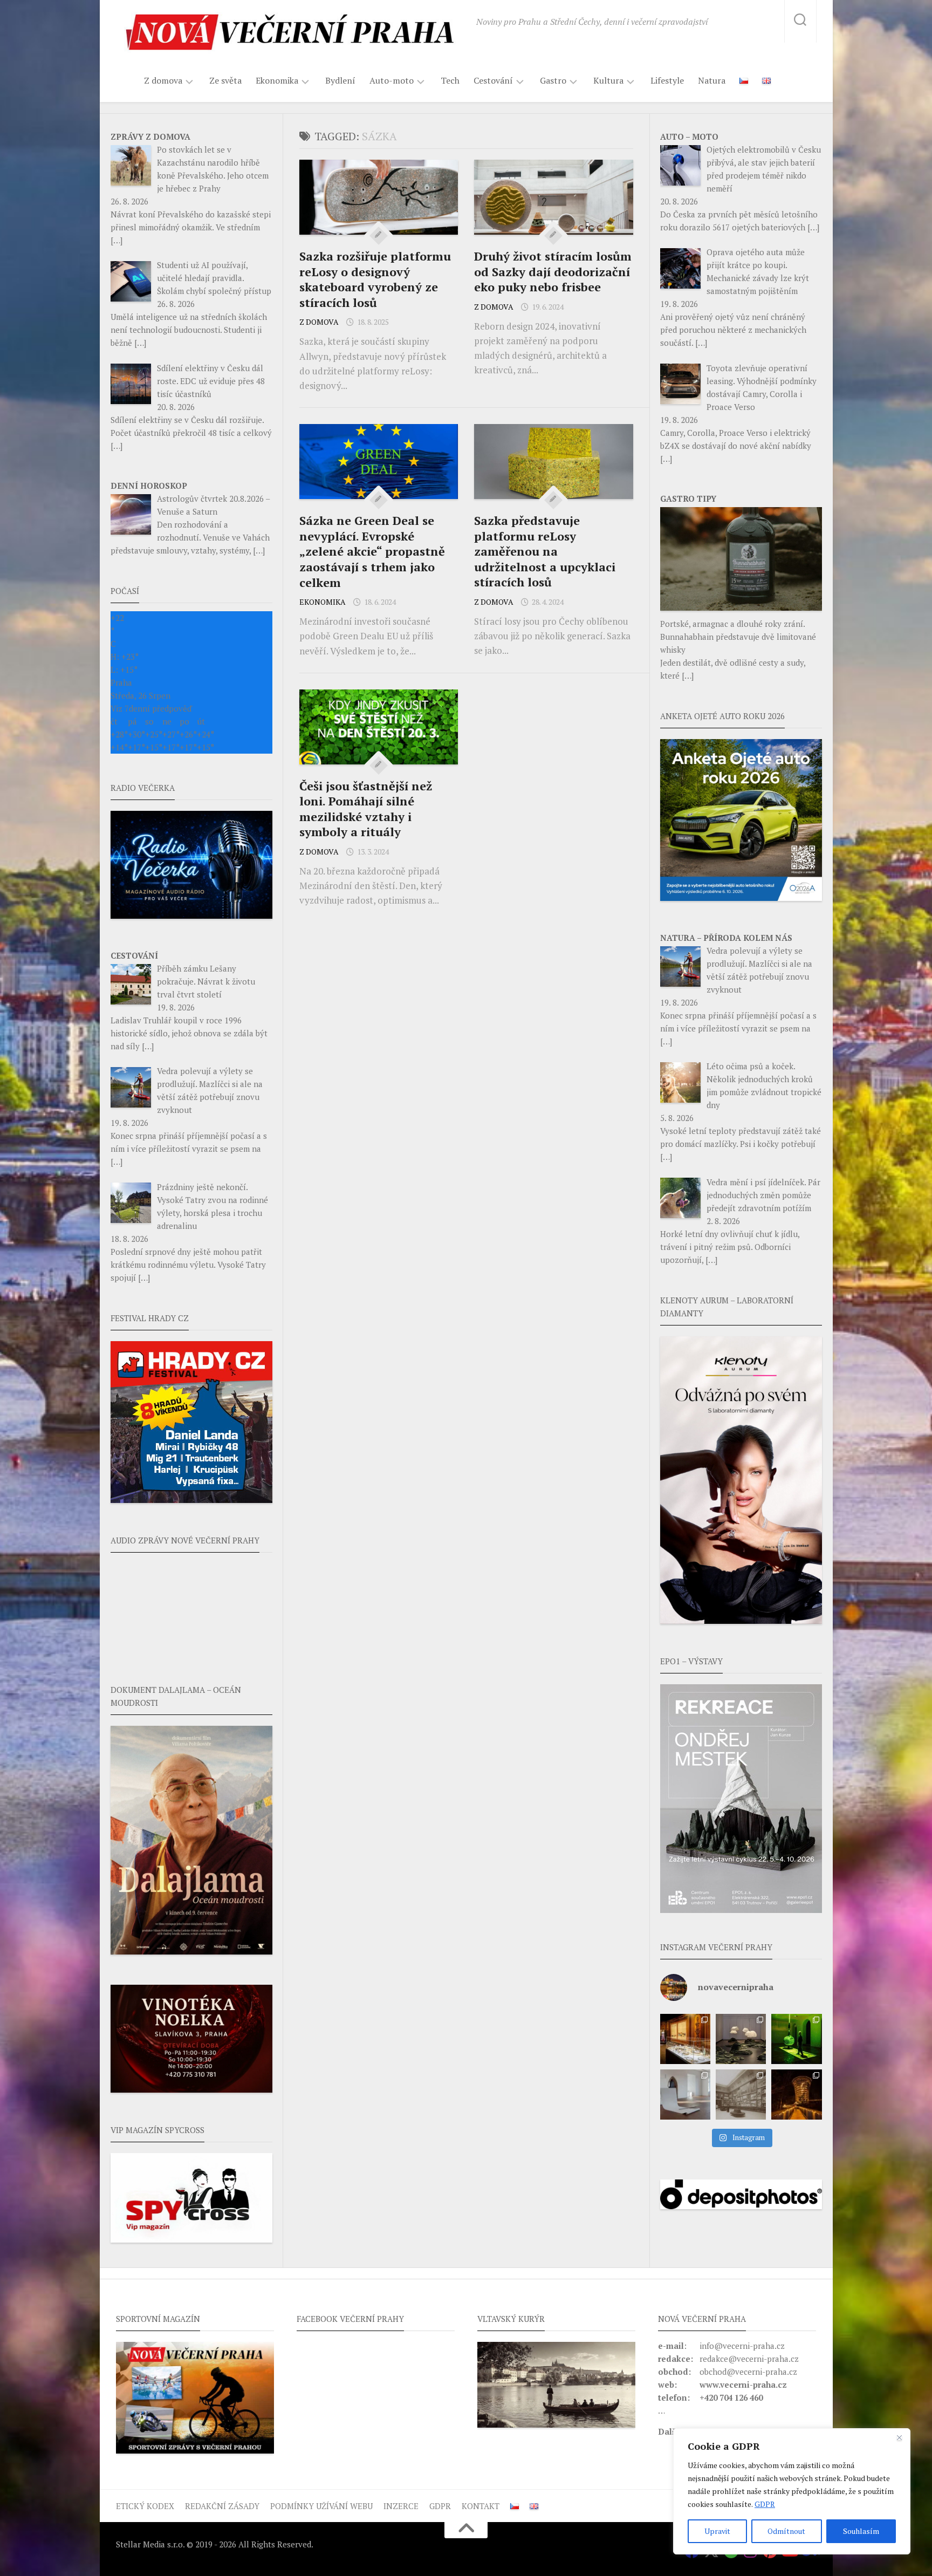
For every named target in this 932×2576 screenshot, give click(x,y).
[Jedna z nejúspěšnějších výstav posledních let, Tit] (685, 2039)
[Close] (899, 2437)
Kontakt (481, 2506)
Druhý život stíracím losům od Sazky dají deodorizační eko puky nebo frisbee (553, 271)
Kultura (608, 81)
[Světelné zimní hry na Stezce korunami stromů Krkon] (796, 2095)
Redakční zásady (222, 2506)
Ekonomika (277, 81)
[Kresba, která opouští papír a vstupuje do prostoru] (685, 2095)
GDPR (765, 2504)
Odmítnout (786, 2531)
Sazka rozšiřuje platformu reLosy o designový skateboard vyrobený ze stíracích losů (375, 279)
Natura (712, 80)
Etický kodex (145, 2506)
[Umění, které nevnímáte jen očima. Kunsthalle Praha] (741, 2039)
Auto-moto (392, 81)
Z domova (163, 81)
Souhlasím (861, 2531)
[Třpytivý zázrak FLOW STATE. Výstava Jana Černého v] (796, 2039)
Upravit (717, 2531)
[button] (741, 1799)
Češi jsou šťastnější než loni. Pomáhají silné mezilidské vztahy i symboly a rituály (366, 809)
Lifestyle (667, 80)
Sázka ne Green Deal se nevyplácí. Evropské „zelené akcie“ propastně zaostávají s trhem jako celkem (372, 551)
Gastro (553, 81)
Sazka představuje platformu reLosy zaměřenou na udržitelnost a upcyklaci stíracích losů (545, 551)
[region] (792, 2491)
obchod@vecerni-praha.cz (748, 2372)
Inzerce (401, 2506)
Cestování (493, 81)
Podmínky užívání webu (321, 2506)
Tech (450, 80)
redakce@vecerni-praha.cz (749, 2359)
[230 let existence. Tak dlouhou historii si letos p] (741, 2095)
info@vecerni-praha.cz (742, 2346)
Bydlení (340, 80)
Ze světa (225, 80)
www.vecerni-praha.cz (743, 2384)
